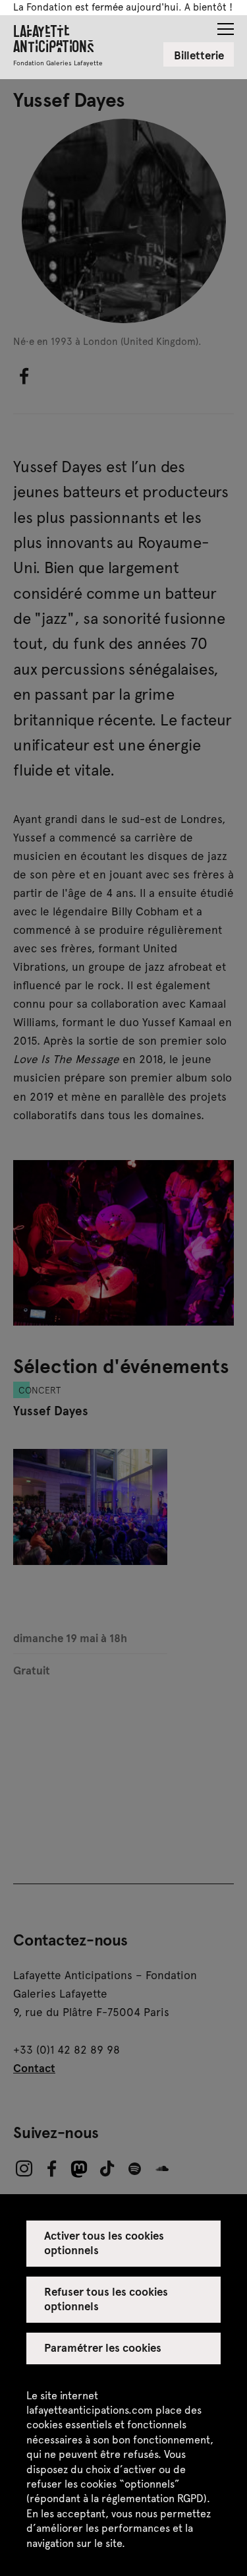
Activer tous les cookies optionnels (104, 2242)
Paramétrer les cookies (103, 2347)
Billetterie (199, 55)
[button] (226, 25)
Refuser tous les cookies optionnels (106, 2298)
